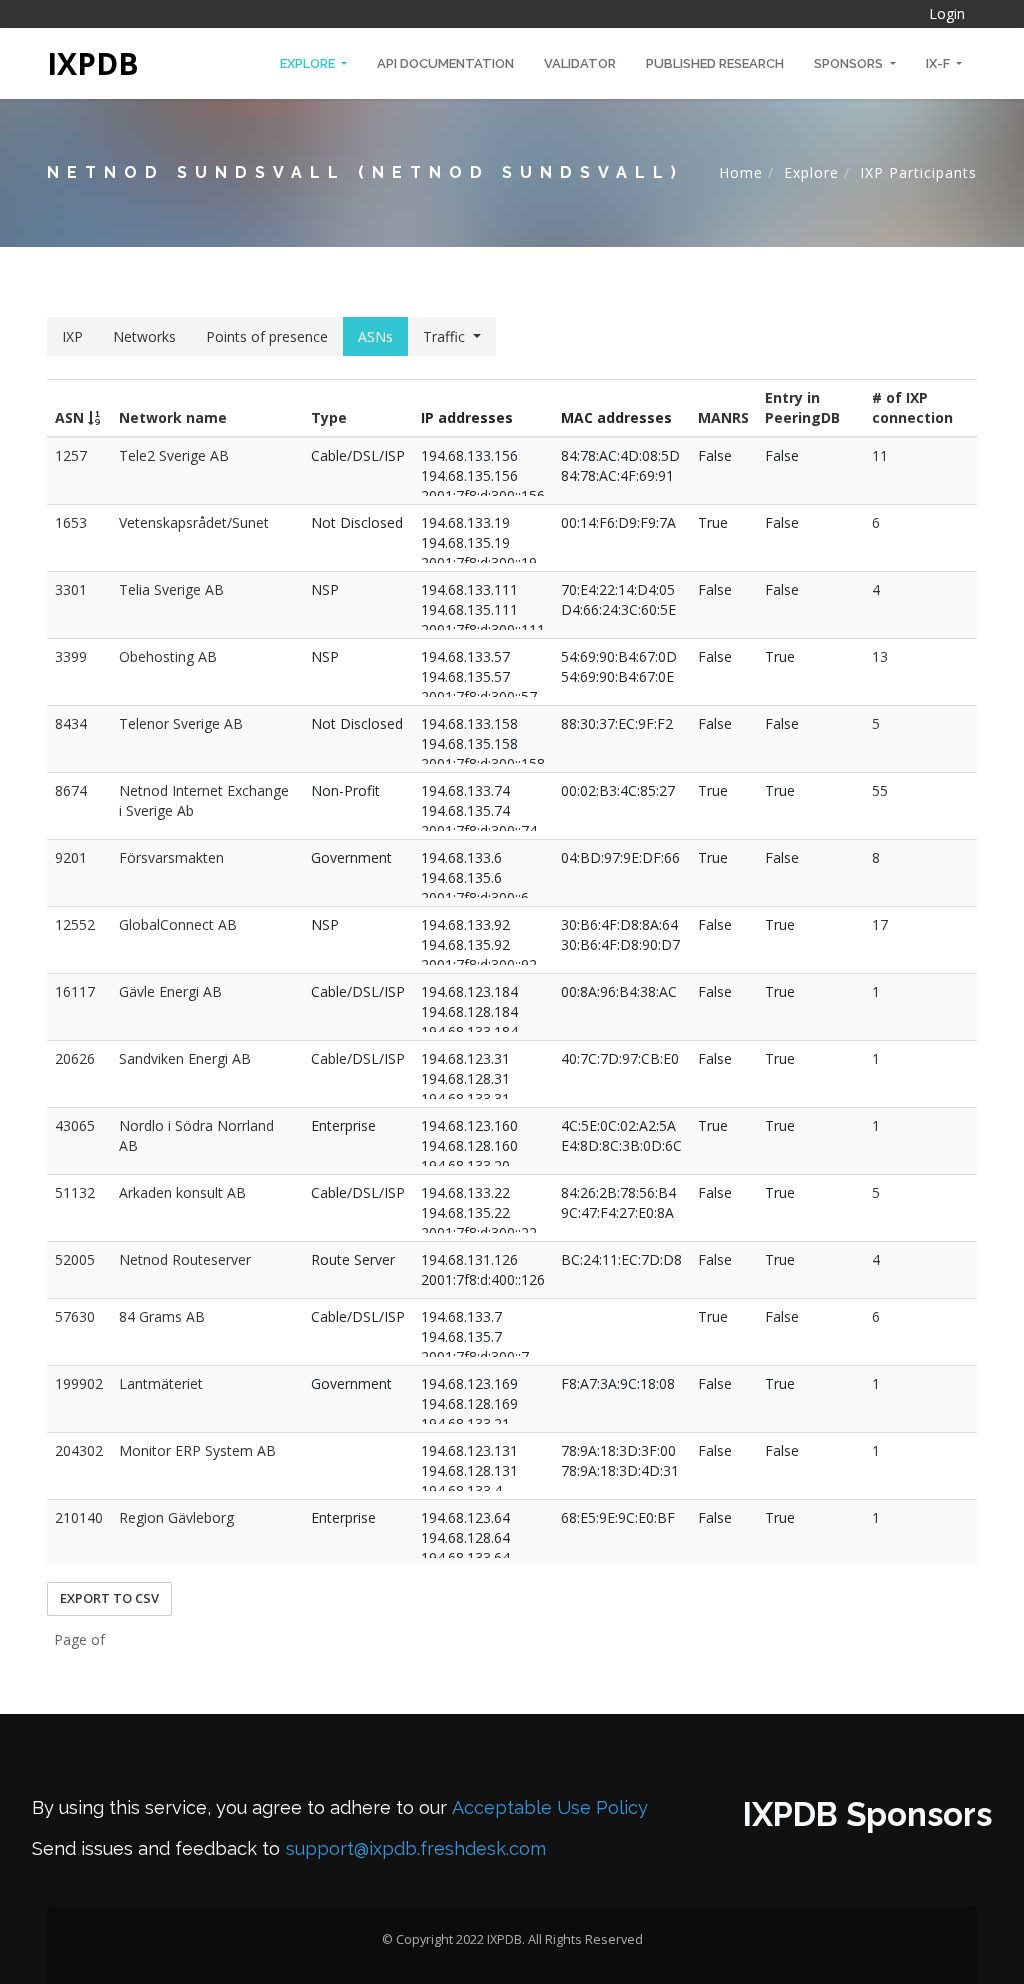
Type (329, 417)
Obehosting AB (168, 656)
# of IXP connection (912, 407)
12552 (75, 924)
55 (880, 790)
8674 (71, 790)
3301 (71, 589)
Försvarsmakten (171, 857)
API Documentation (445, 63)
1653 (71, 522)
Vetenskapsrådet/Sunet (194, 522)
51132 (75, 1192)
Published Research (715, 63)
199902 (79, 1383)
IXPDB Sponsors (867, 1814)
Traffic (444, 336)
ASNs (375, 336)
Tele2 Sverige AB (174, 455)
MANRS (723, 417)
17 (880, 924)
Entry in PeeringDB (802, 407)
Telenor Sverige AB (181, 723)
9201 (71, 857)
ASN (71, 417)
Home (741, 172)
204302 (79, 1450)
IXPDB (93, 63)
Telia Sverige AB (171, 589)
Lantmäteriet (161, 1383)
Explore (309, 63)
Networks (144, 336)
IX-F (939, 63)
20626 (75, 1058)
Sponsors (850, 63)
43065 (75, 1125)
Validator (580, 63)
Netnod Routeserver (185, 1259)
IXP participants (918, 172)
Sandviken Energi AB (185, 1058)
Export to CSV (109, 1598)
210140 (79, 1517)
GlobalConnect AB (178, 924)
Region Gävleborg (176, 1517)
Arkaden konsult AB (182, 1192)
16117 (75, 991)
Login (947, 13)
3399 (71, 656)
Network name (173, 417)
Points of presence (267, 336)
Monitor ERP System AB (197, 1450)
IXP (72, 336)
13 (880, 656)
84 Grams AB (162, 1316)
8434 (71, 723)
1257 (71, 455)
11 (880, 455)
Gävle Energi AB (170, 991)
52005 (75, 1259)
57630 (75, 1316)
